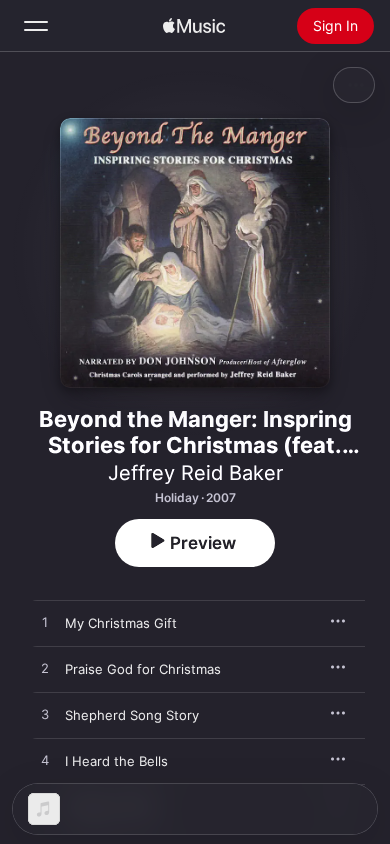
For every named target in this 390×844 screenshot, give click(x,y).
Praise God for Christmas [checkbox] (143, 669)
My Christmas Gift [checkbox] (121, 623)
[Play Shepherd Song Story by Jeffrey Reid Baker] (45, 715)
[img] (194, 26)
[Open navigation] (36, 26)
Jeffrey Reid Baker (195, 473)
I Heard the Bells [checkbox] (116, 761)
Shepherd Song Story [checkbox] (132, 715)
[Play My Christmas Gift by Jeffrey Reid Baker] (45, 623)
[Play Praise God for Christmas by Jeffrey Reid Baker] (45, 669)
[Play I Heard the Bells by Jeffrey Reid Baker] (45, 761)
